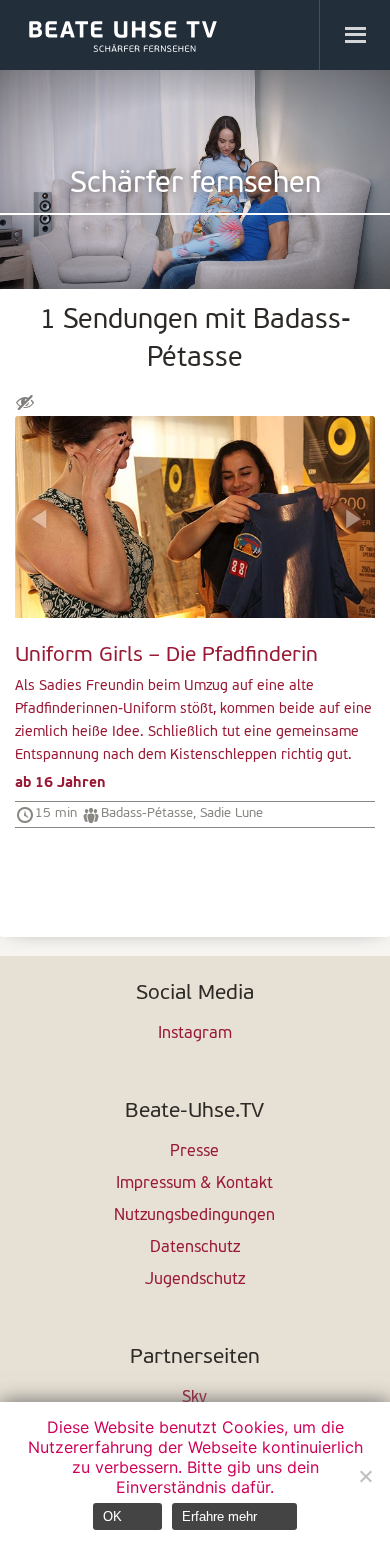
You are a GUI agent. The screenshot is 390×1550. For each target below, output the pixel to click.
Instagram (195, 1034)
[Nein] (365, 1476)
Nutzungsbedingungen (194, 1216)
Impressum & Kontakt (194, 1184)
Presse (194, 1152)
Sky (194, 1398)
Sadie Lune (231, 813)
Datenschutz (195, 1248)
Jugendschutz (195, 1280)
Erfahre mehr (219, 1516)
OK (112, 1516)
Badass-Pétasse (147, 813)
